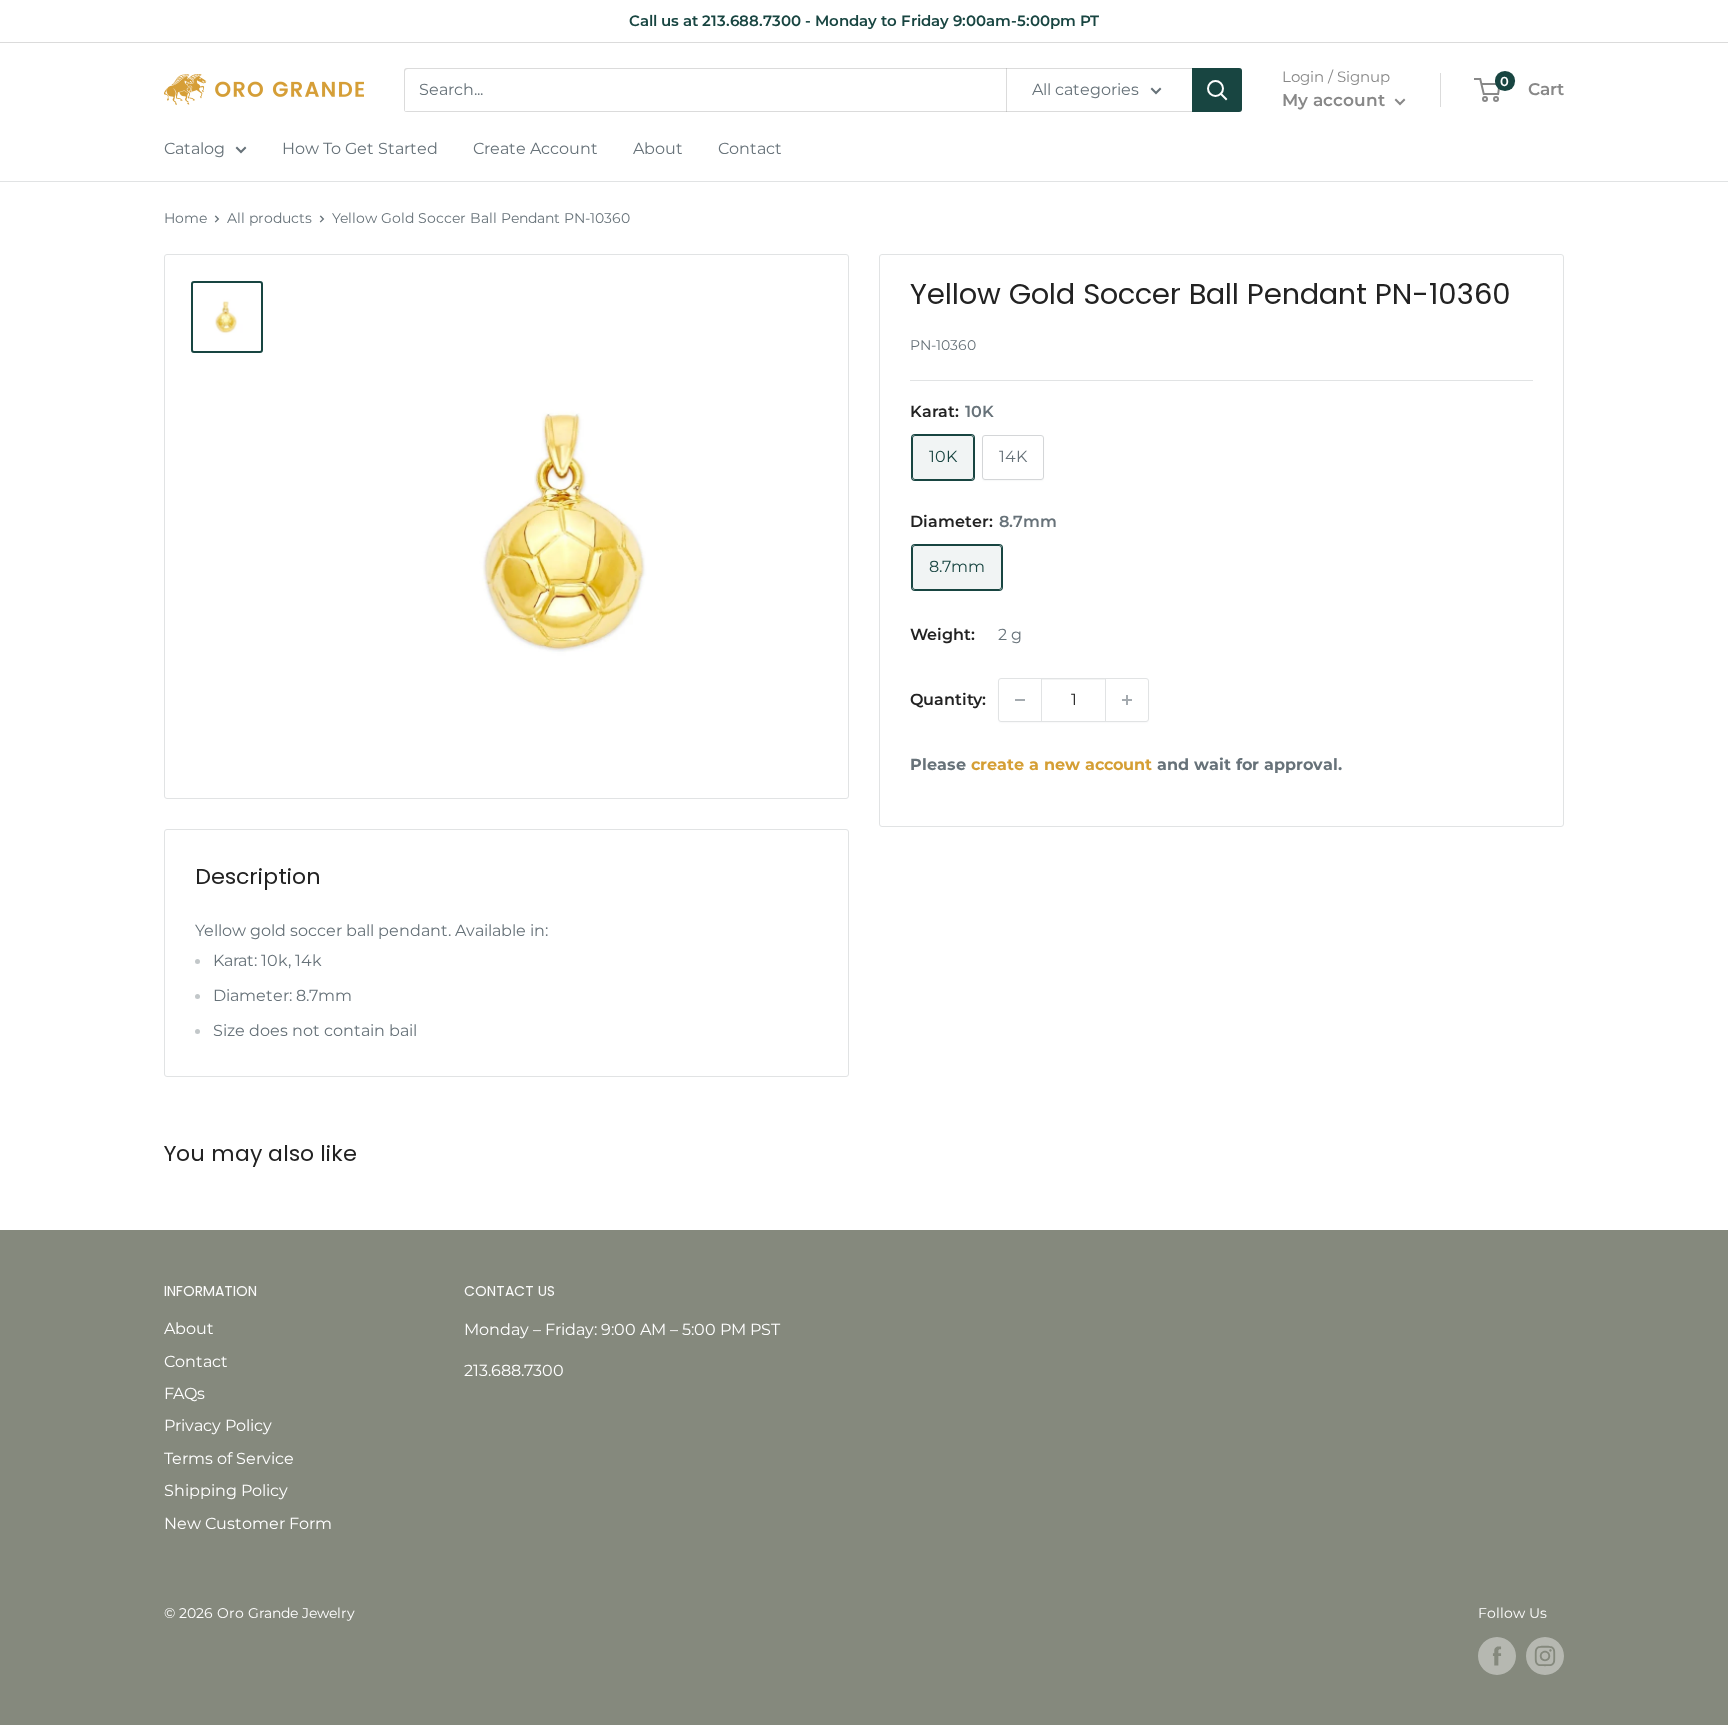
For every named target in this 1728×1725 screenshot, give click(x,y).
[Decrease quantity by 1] (1020, 700)
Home (185, 218)
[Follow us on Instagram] (1545, 1656)
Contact (750, 148)
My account (1336, 100)
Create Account (535, 148)
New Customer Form (248, 1523)
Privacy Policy (218, 1425)
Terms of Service (229, 1458)
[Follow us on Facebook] (1497, 1656)
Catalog (194, 148)
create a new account (1061, 764)
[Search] (1217, 90)
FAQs (184, 1393)
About (658, 148)
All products (269, 218)
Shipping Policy (226, 1490)
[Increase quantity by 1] (1127, 700)
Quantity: (948, 699)
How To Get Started (360, 148)
